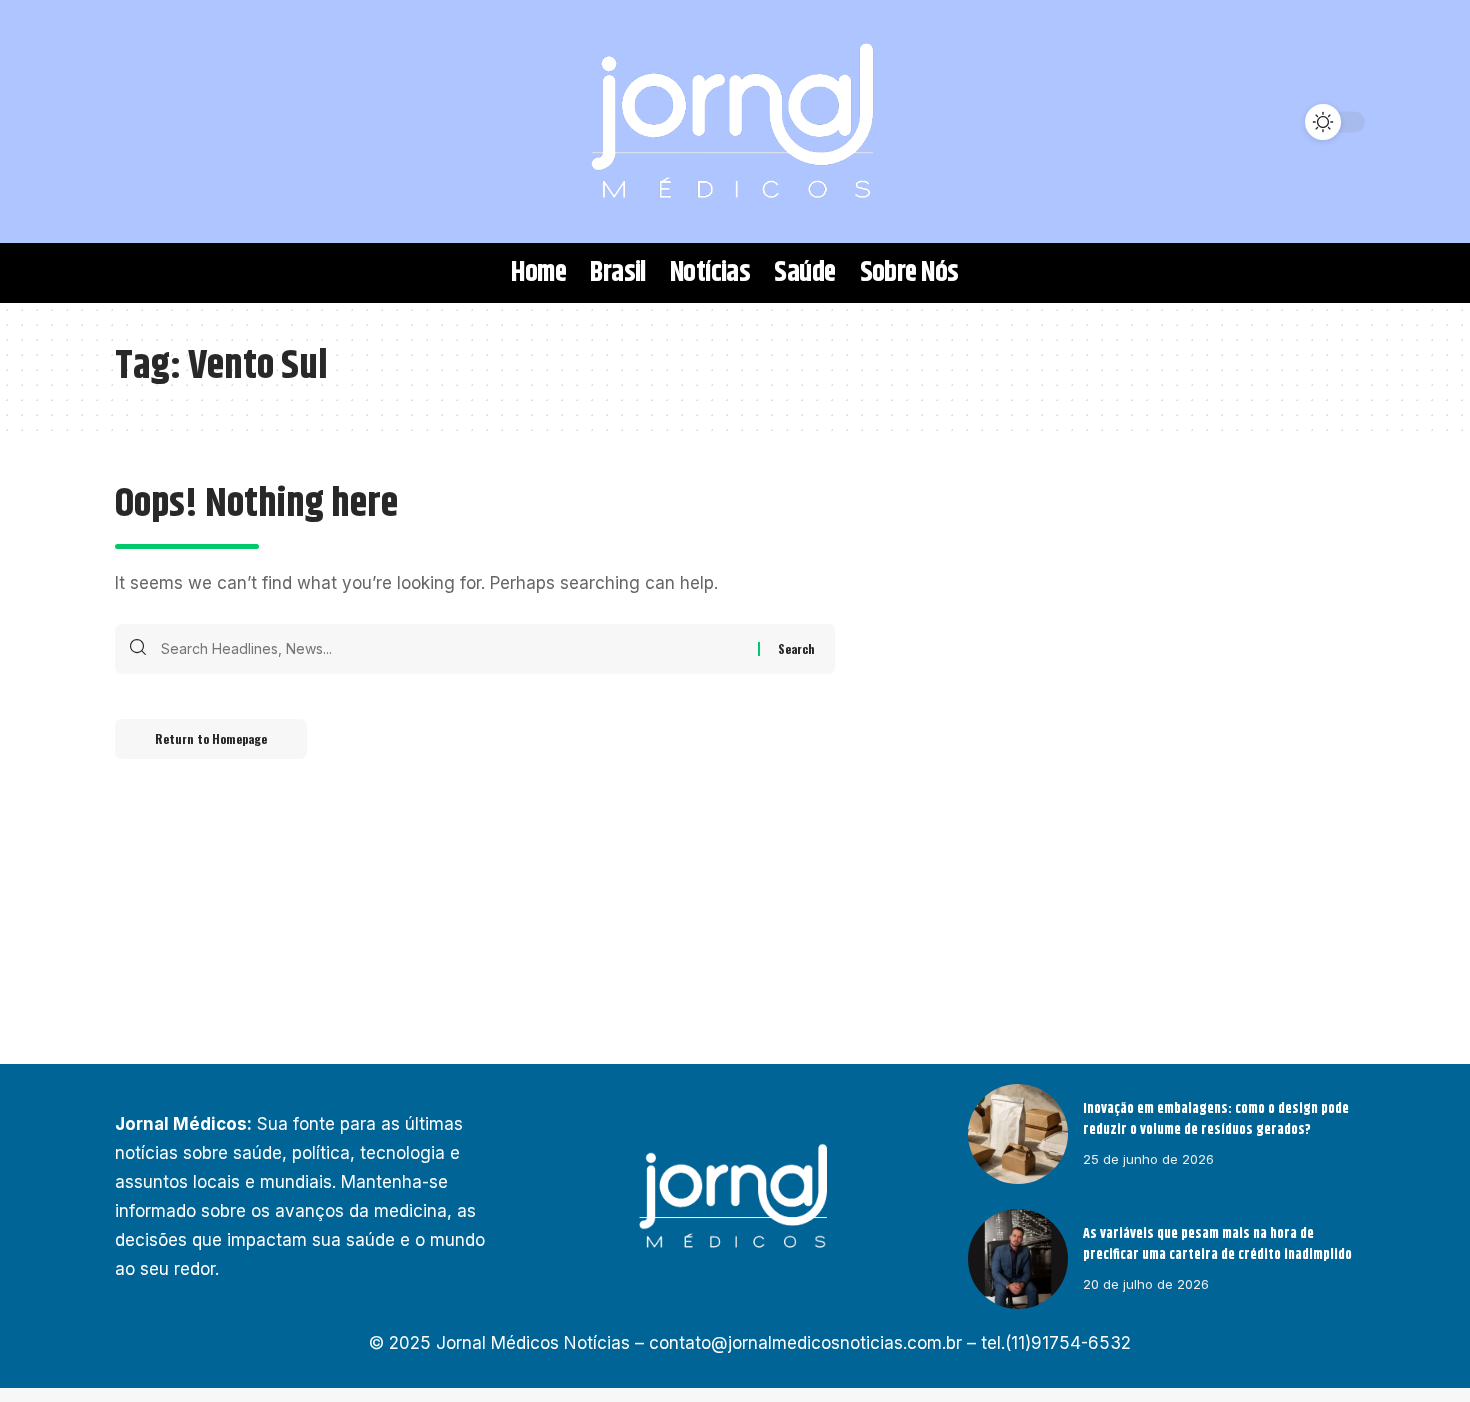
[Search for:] (452, 649)
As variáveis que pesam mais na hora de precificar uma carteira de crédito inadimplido (1217, 1244)
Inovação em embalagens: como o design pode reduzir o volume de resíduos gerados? (1216, 1119)
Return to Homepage (211, 738)
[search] (140, 122)
